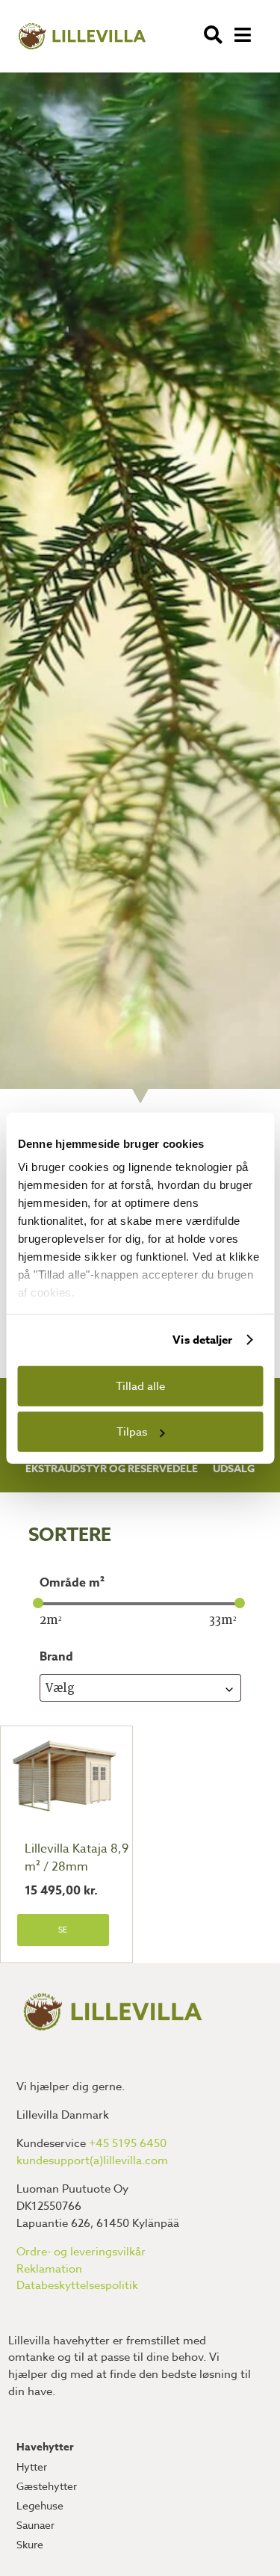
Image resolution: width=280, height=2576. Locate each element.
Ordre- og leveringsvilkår (81, 2252)
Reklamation (49, 2269)
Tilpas (132, 1432)
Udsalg (234, 1469)
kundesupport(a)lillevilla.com (92, 2160)
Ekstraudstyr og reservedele (112, 1469)
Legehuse (40, 2505)
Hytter (32, 2467)
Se (63, 1930)
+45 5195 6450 (128, 2143)
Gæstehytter (47, 2486)
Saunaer (35, 2525)
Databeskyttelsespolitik (77, 2285)
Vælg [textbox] (60, 1688)
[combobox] (140, 1688)
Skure (30, 2544)
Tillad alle (140, 1386)
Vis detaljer (202, 1340)
